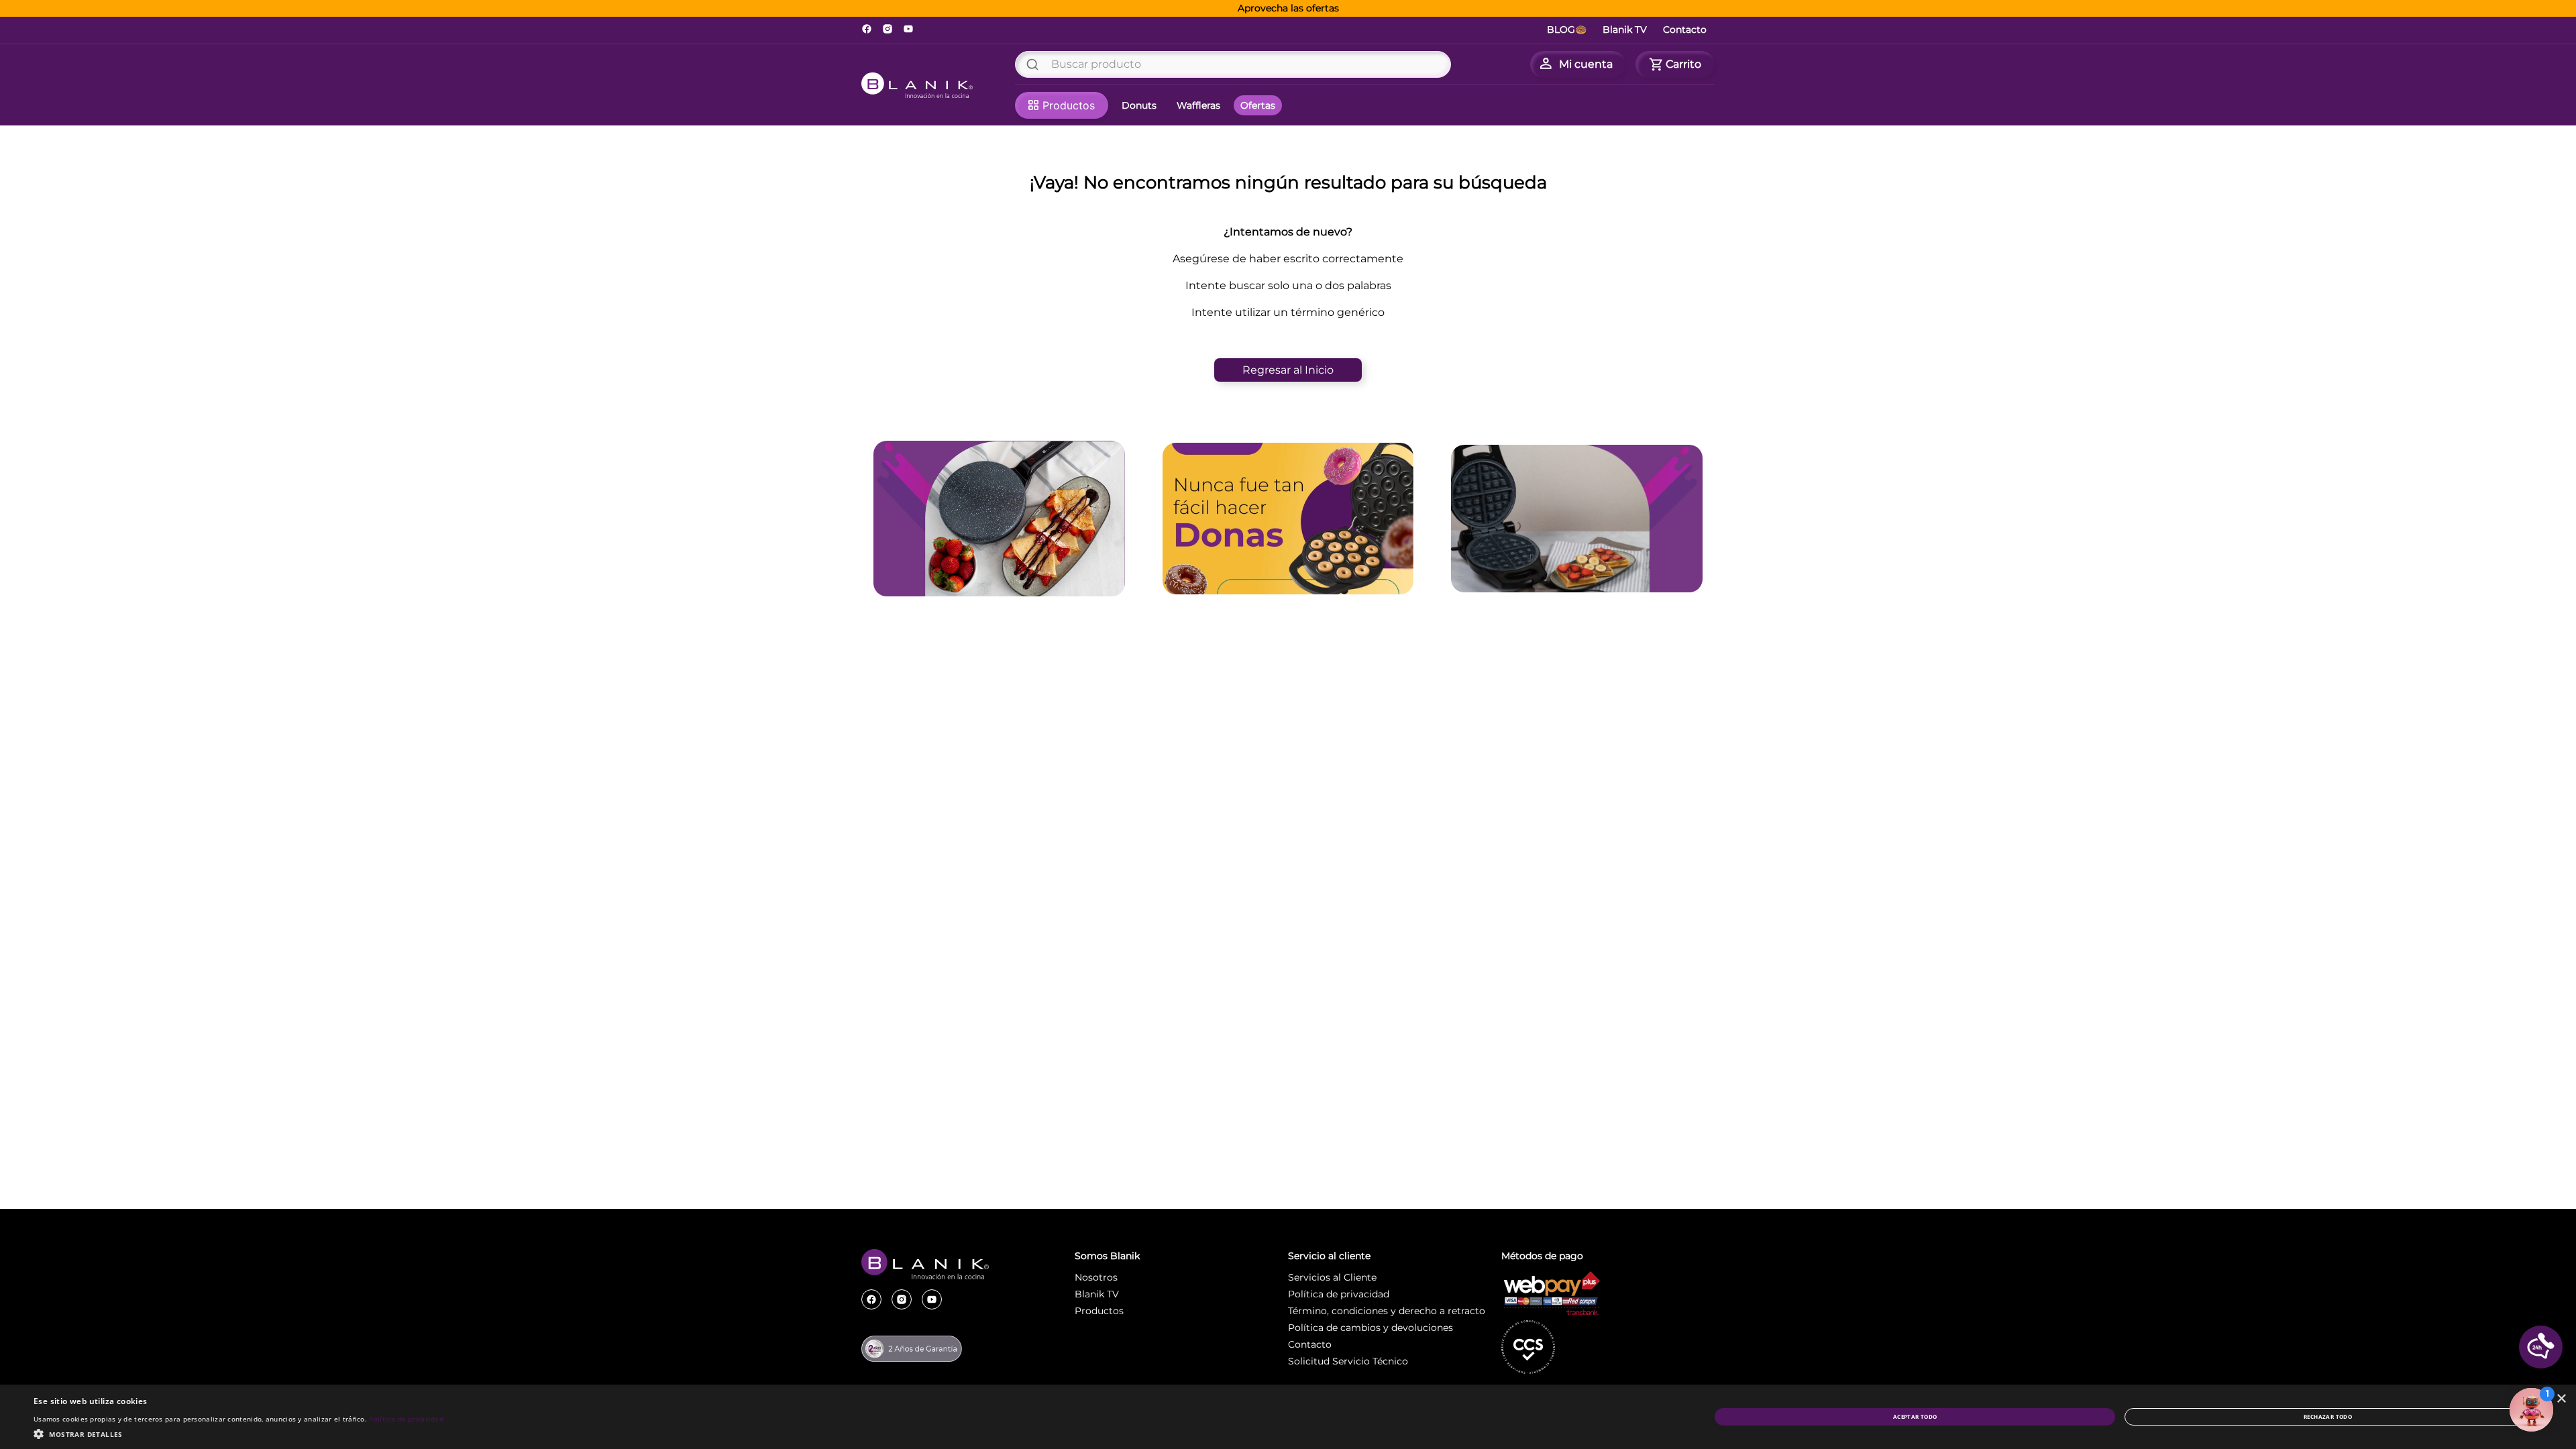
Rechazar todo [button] (2328, 1416)
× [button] (2561, 1399)
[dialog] (1288, 1417)
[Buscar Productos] (1035, 64)
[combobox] (1233, 64)
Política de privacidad (406, 1419)
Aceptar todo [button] (1915, 1416)
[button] (2541, 1347)
